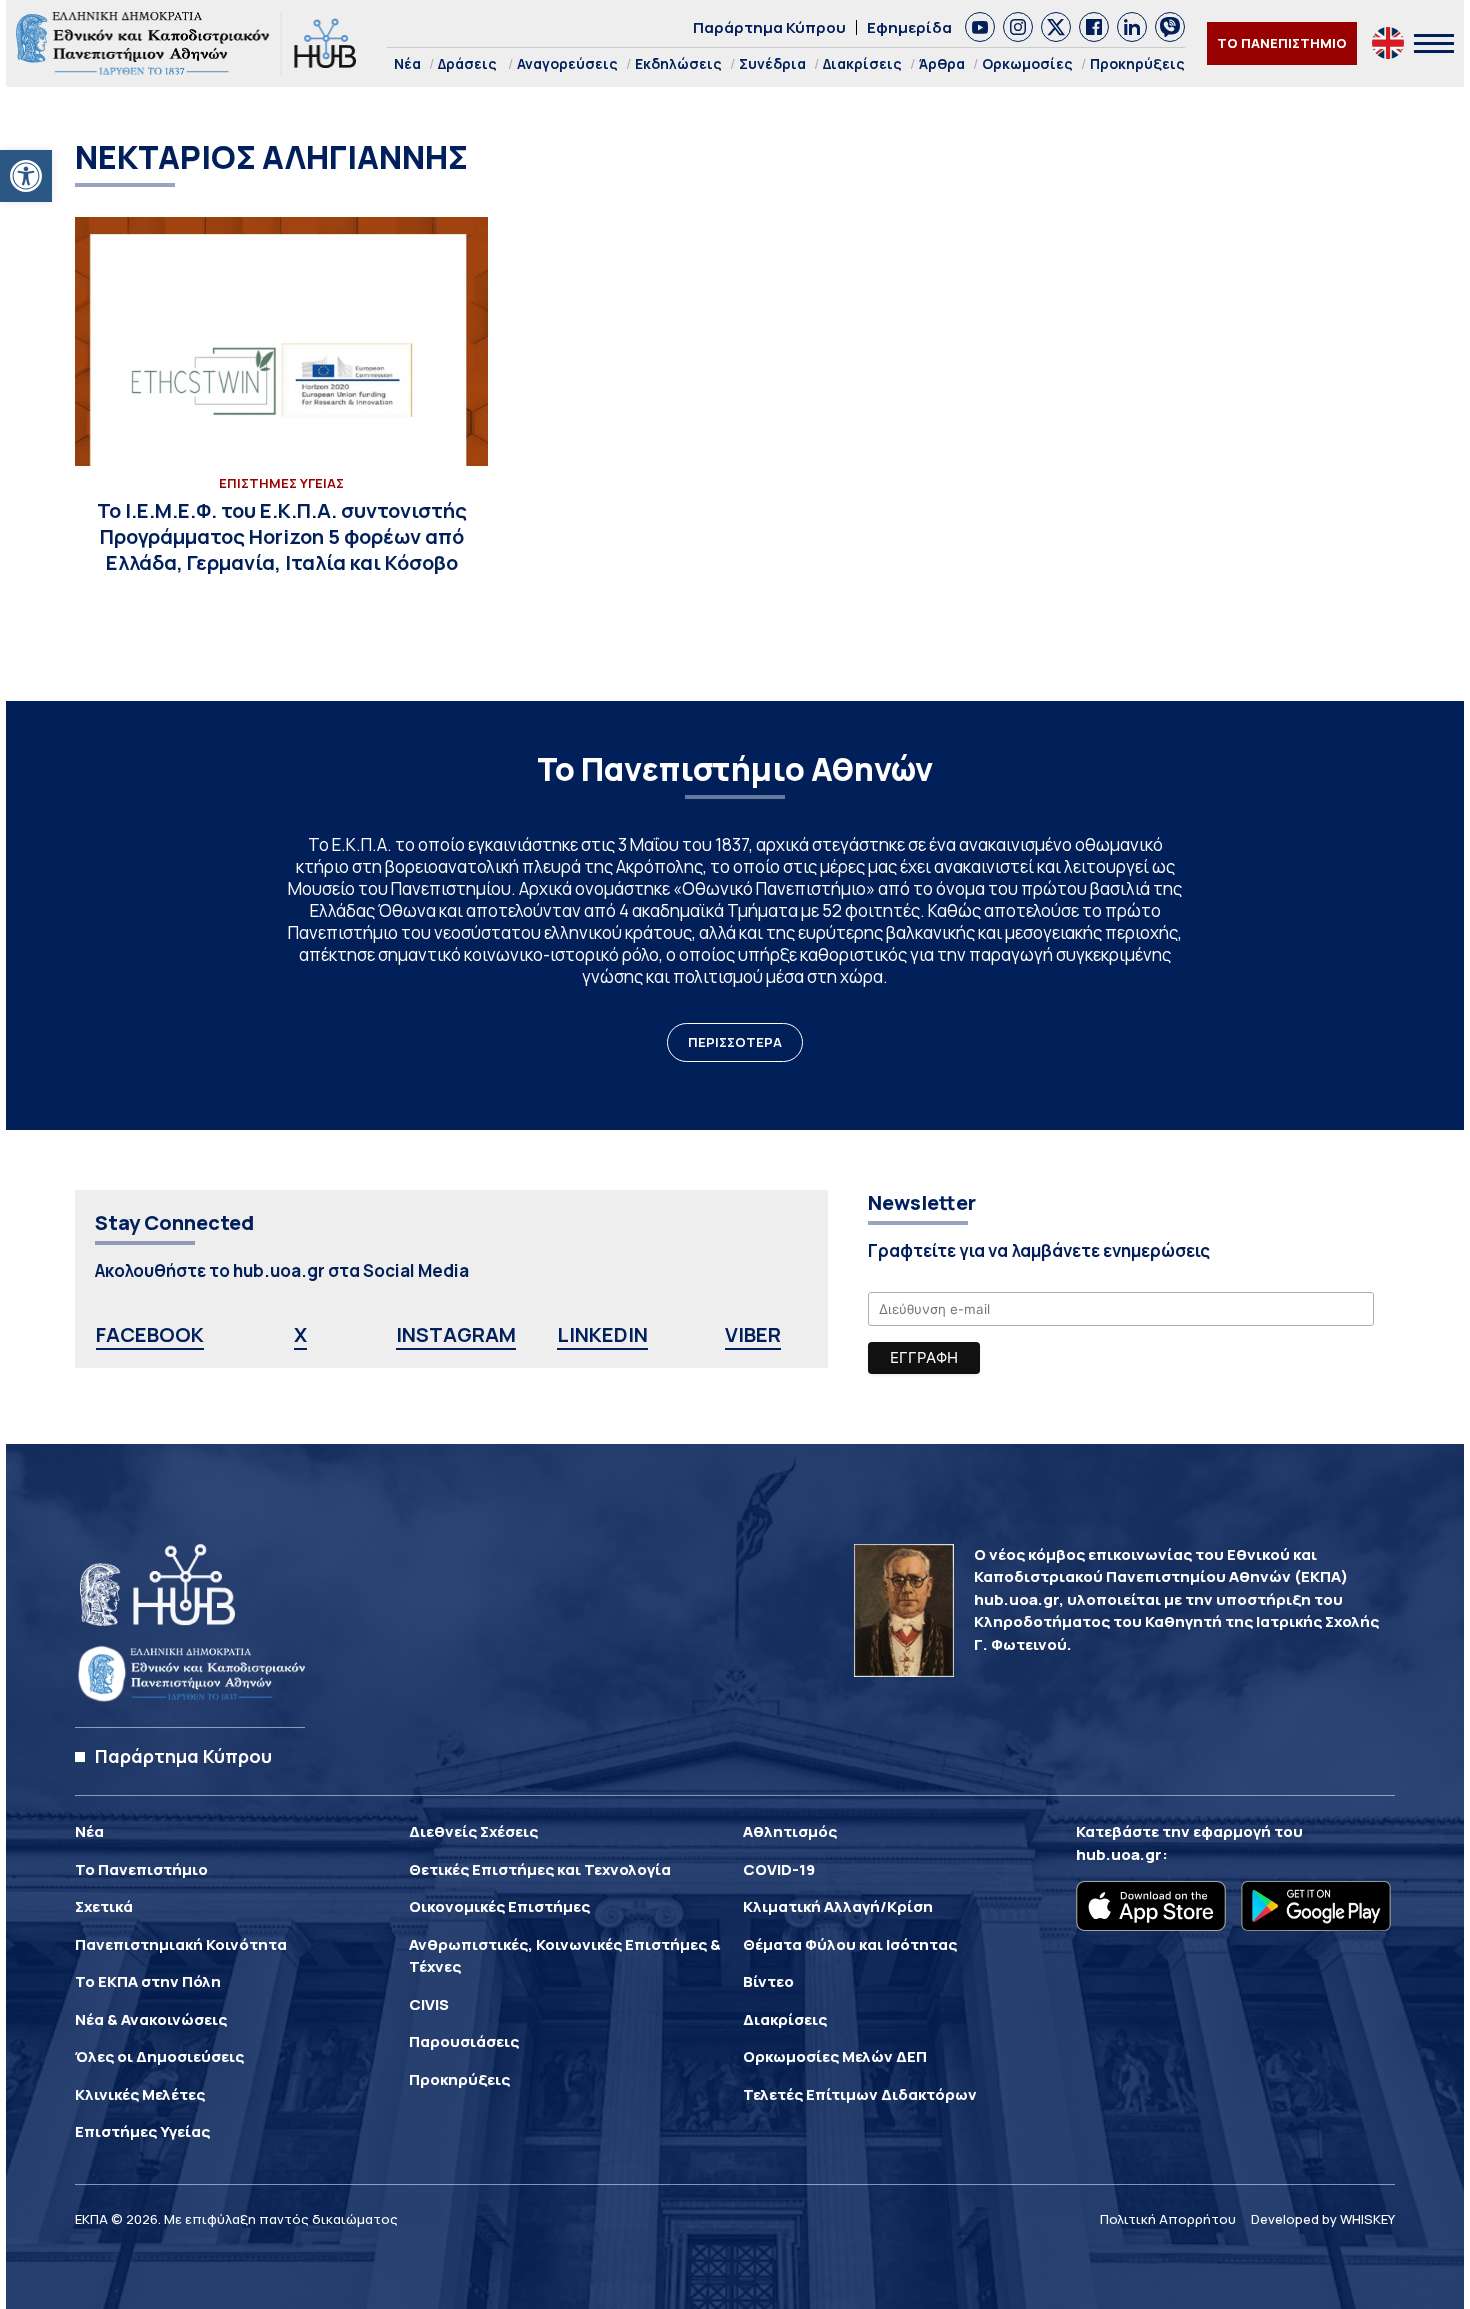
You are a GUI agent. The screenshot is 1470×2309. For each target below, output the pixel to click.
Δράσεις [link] (467, 63)
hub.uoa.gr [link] (1119, 1854)
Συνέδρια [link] (772, 63)
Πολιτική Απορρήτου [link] (1168, 2219)
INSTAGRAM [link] (456, 1334)
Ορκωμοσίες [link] (1027, 63)
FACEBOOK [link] (150, 1334)
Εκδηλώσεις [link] (678, 63)
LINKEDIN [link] (602, 1334)
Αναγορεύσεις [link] (567, 63)
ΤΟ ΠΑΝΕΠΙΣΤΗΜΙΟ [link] (1282, 43)
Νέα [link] (407, 63)
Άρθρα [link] (942, 63)
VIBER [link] (753, 1334)
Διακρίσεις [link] (862, 63)
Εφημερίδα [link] (909, 27)
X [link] (300, 1334)
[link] (26, 176)
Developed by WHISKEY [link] (1323, 2219)
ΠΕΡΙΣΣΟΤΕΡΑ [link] (735, 1042)
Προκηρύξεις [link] (1137, 63)
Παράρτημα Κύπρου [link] (769, 27)
